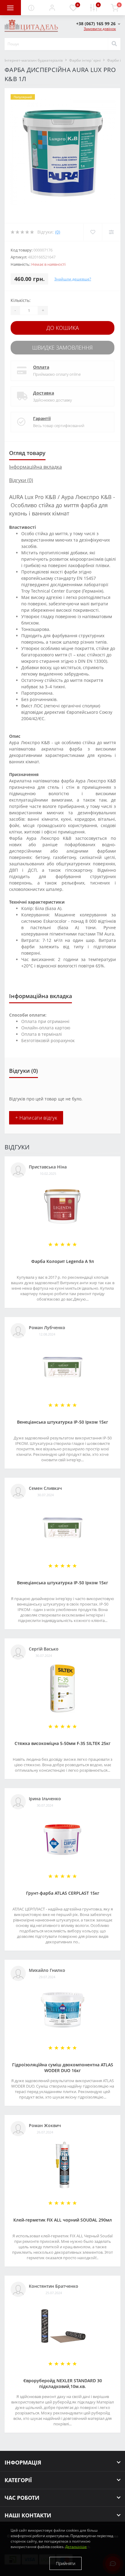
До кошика (63, 328)
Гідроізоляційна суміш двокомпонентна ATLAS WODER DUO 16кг (63, 2068)
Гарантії (42, 418)
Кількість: (21, 300)
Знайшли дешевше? (73, 279)
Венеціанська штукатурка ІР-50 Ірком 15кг (62, 1422)
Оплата (41, 367)
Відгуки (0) (21, 480)
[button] (52, 8)
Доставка (44, 393)
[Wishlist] (93, 232)
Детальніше (76, 2547)
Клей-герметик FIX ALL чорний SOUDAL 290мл (63, 2220)
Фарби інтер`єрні (85, 60)
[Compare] (111, 232)
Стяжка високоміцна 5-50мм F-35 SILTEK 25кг (62, 1743)
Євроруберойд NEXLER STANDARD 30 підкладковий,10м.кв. (63, 2383)
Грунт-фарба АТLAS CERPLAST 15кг (63, 1893)
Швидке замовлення (62, 347)
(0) (58, 232)
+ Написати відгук (36, 1118)
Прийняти (66, 2563)
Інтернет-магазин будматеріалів (34, 60)
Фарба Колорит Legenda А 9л (63, 1261)
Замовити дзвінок (100, 29)
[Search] (114, 44)
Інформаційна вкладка (35, 467)
